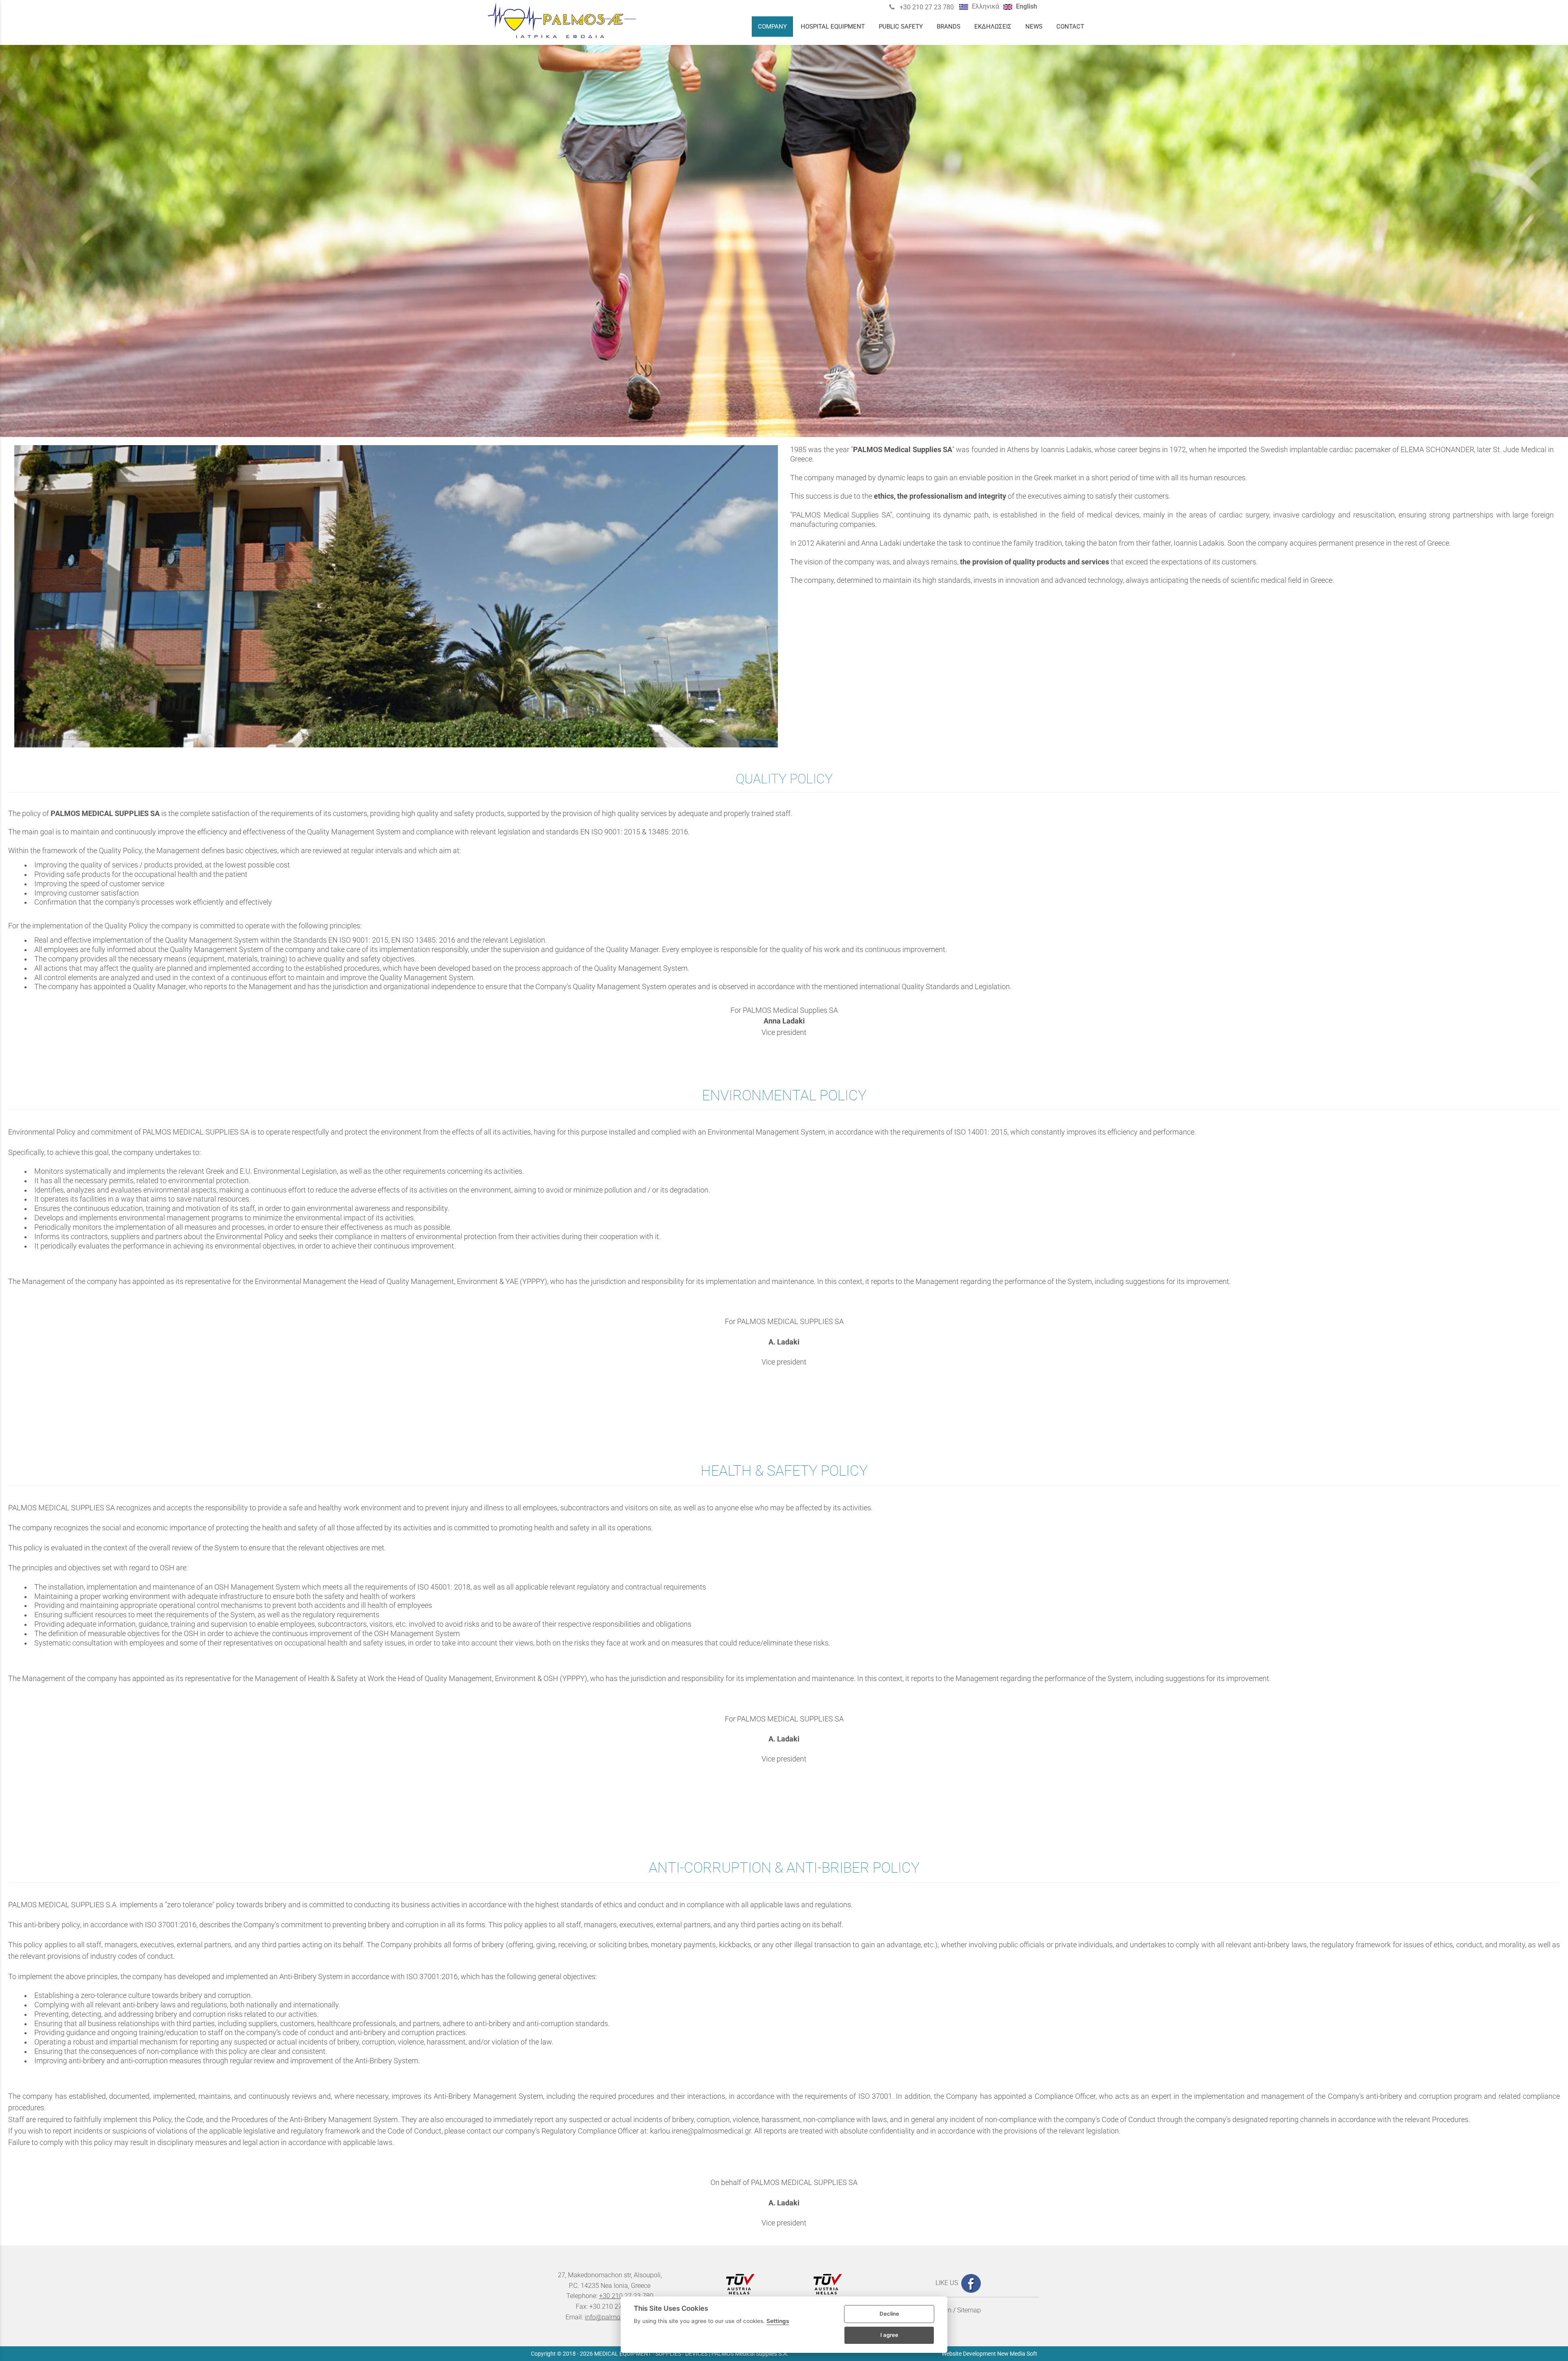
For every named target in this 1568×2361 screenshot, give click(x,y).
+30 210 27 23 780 (926, 7)
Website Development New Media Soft (989, 2354)
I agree (889, 2335)
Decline (889, 2314)
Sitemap (969, 2310)
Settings (778, 2321)
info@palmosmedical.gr (619, 2317)
